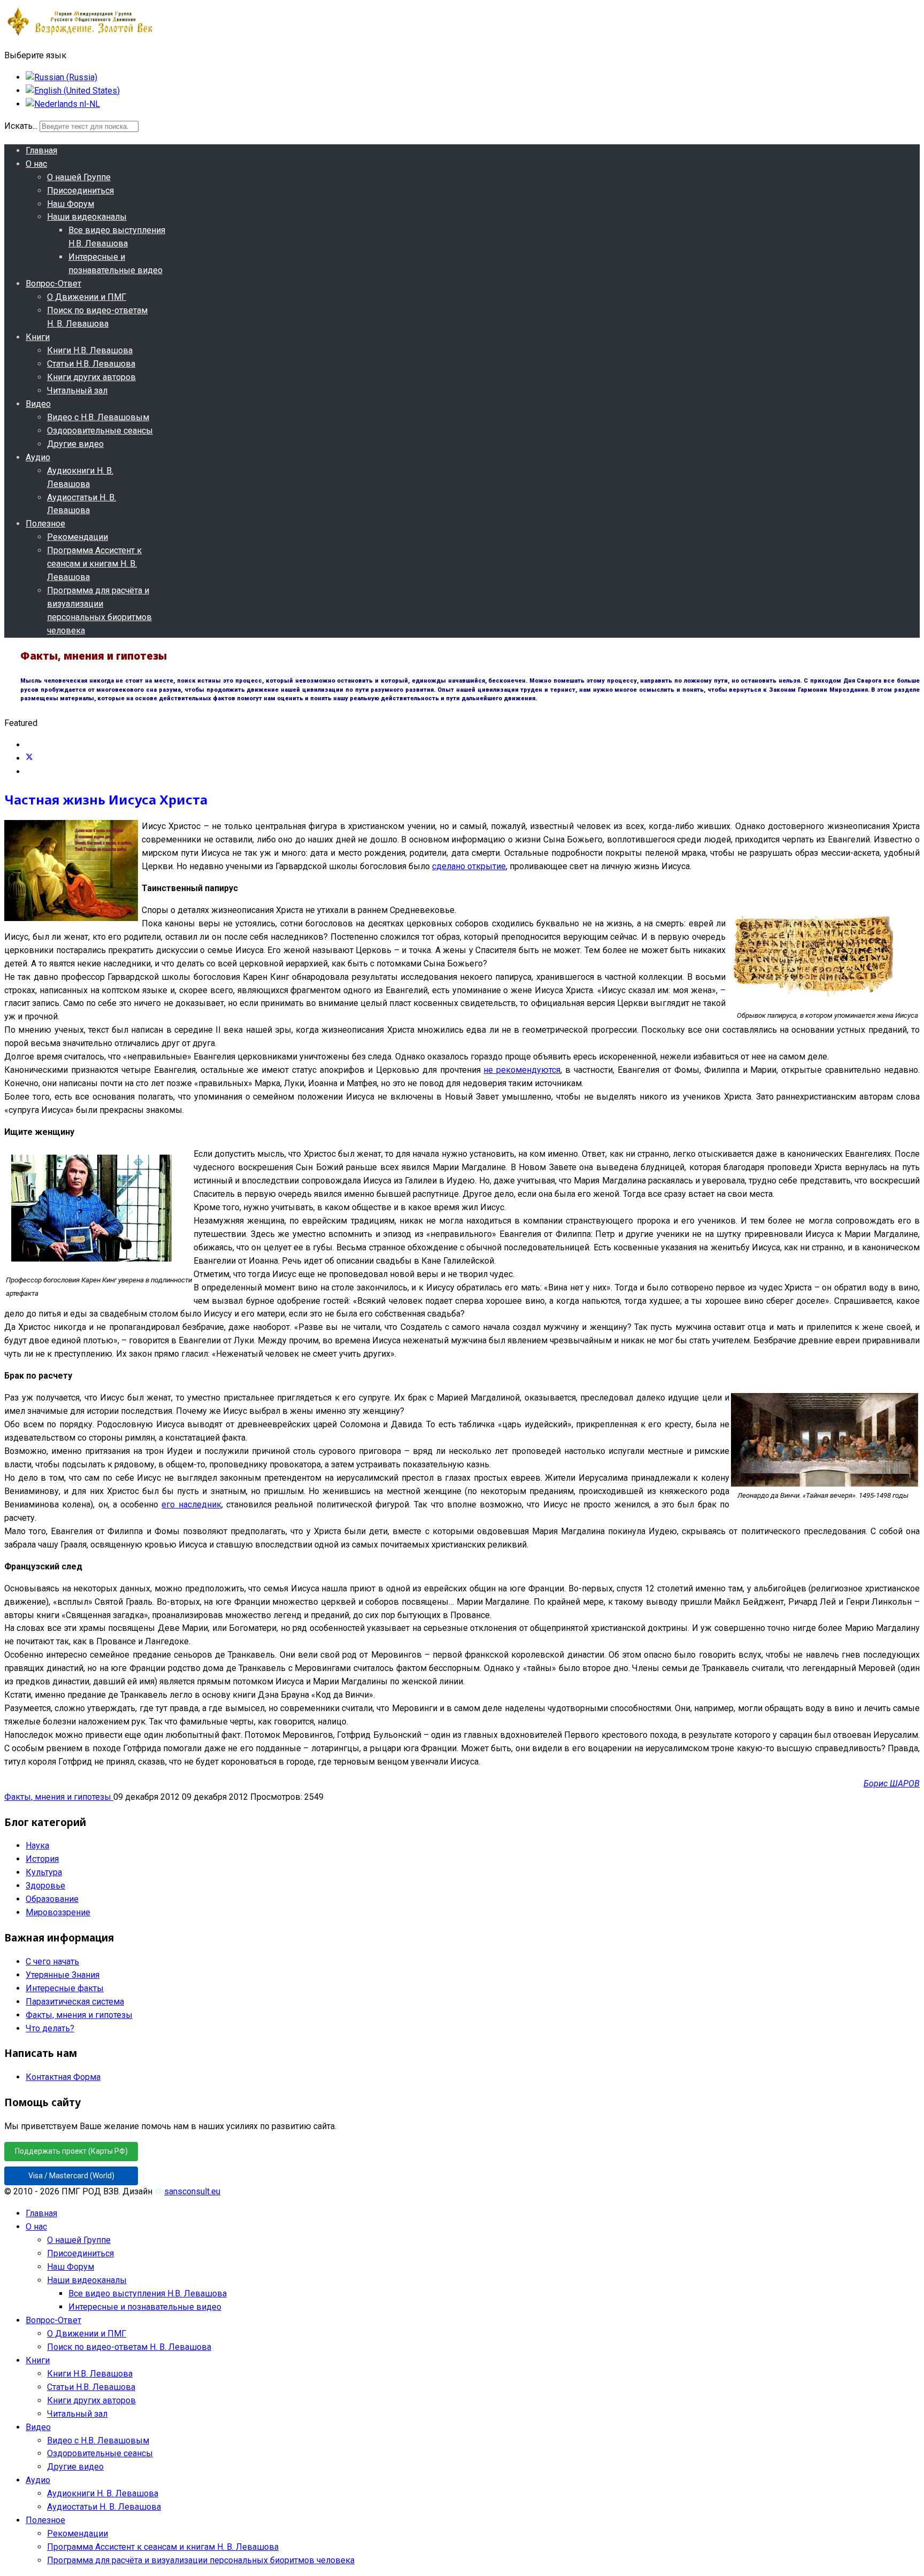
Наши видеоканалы (87, 217)
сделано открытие (469, 866)
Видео (38, 404)
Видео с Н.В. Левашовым (98, 417)
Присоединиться (80, 191)
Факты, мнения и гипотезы (59, 1797)
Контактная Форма (63, 2077)
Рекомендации (78, 537)
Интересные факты (65, 1988)
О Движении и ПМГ (87, 297)
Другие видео (75, 444)
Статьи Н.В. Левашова (91, 364)
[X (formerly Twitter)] (29, 758)
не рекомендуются (522, 1070)
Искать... (21, 126)
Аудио (38, 457)
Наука (37, 1846)
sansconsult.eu (192, 2191)
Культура (44, 1872)
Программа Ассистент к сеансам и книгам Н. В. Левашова (94, 564)
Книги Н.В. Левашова (90, 350)
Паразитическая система (75, 2002)
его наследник (191, 1504)
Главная (41, 150)
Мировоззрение (58, 1912)
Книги (38, 337)
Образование (52, 1899)
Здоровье (45, 1886)
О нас (36, 164)
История (42, 1859)
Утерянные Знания (63, 1975)
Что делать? (50, 2028)
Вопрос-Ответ (53, 284)
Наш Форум (71, 204)
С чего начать (52, 1962)
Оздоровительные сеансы (100, 431)
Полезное (45, 524)
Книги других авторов (91, 377)
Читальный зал (77, 390)
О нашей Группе (79, 177)
